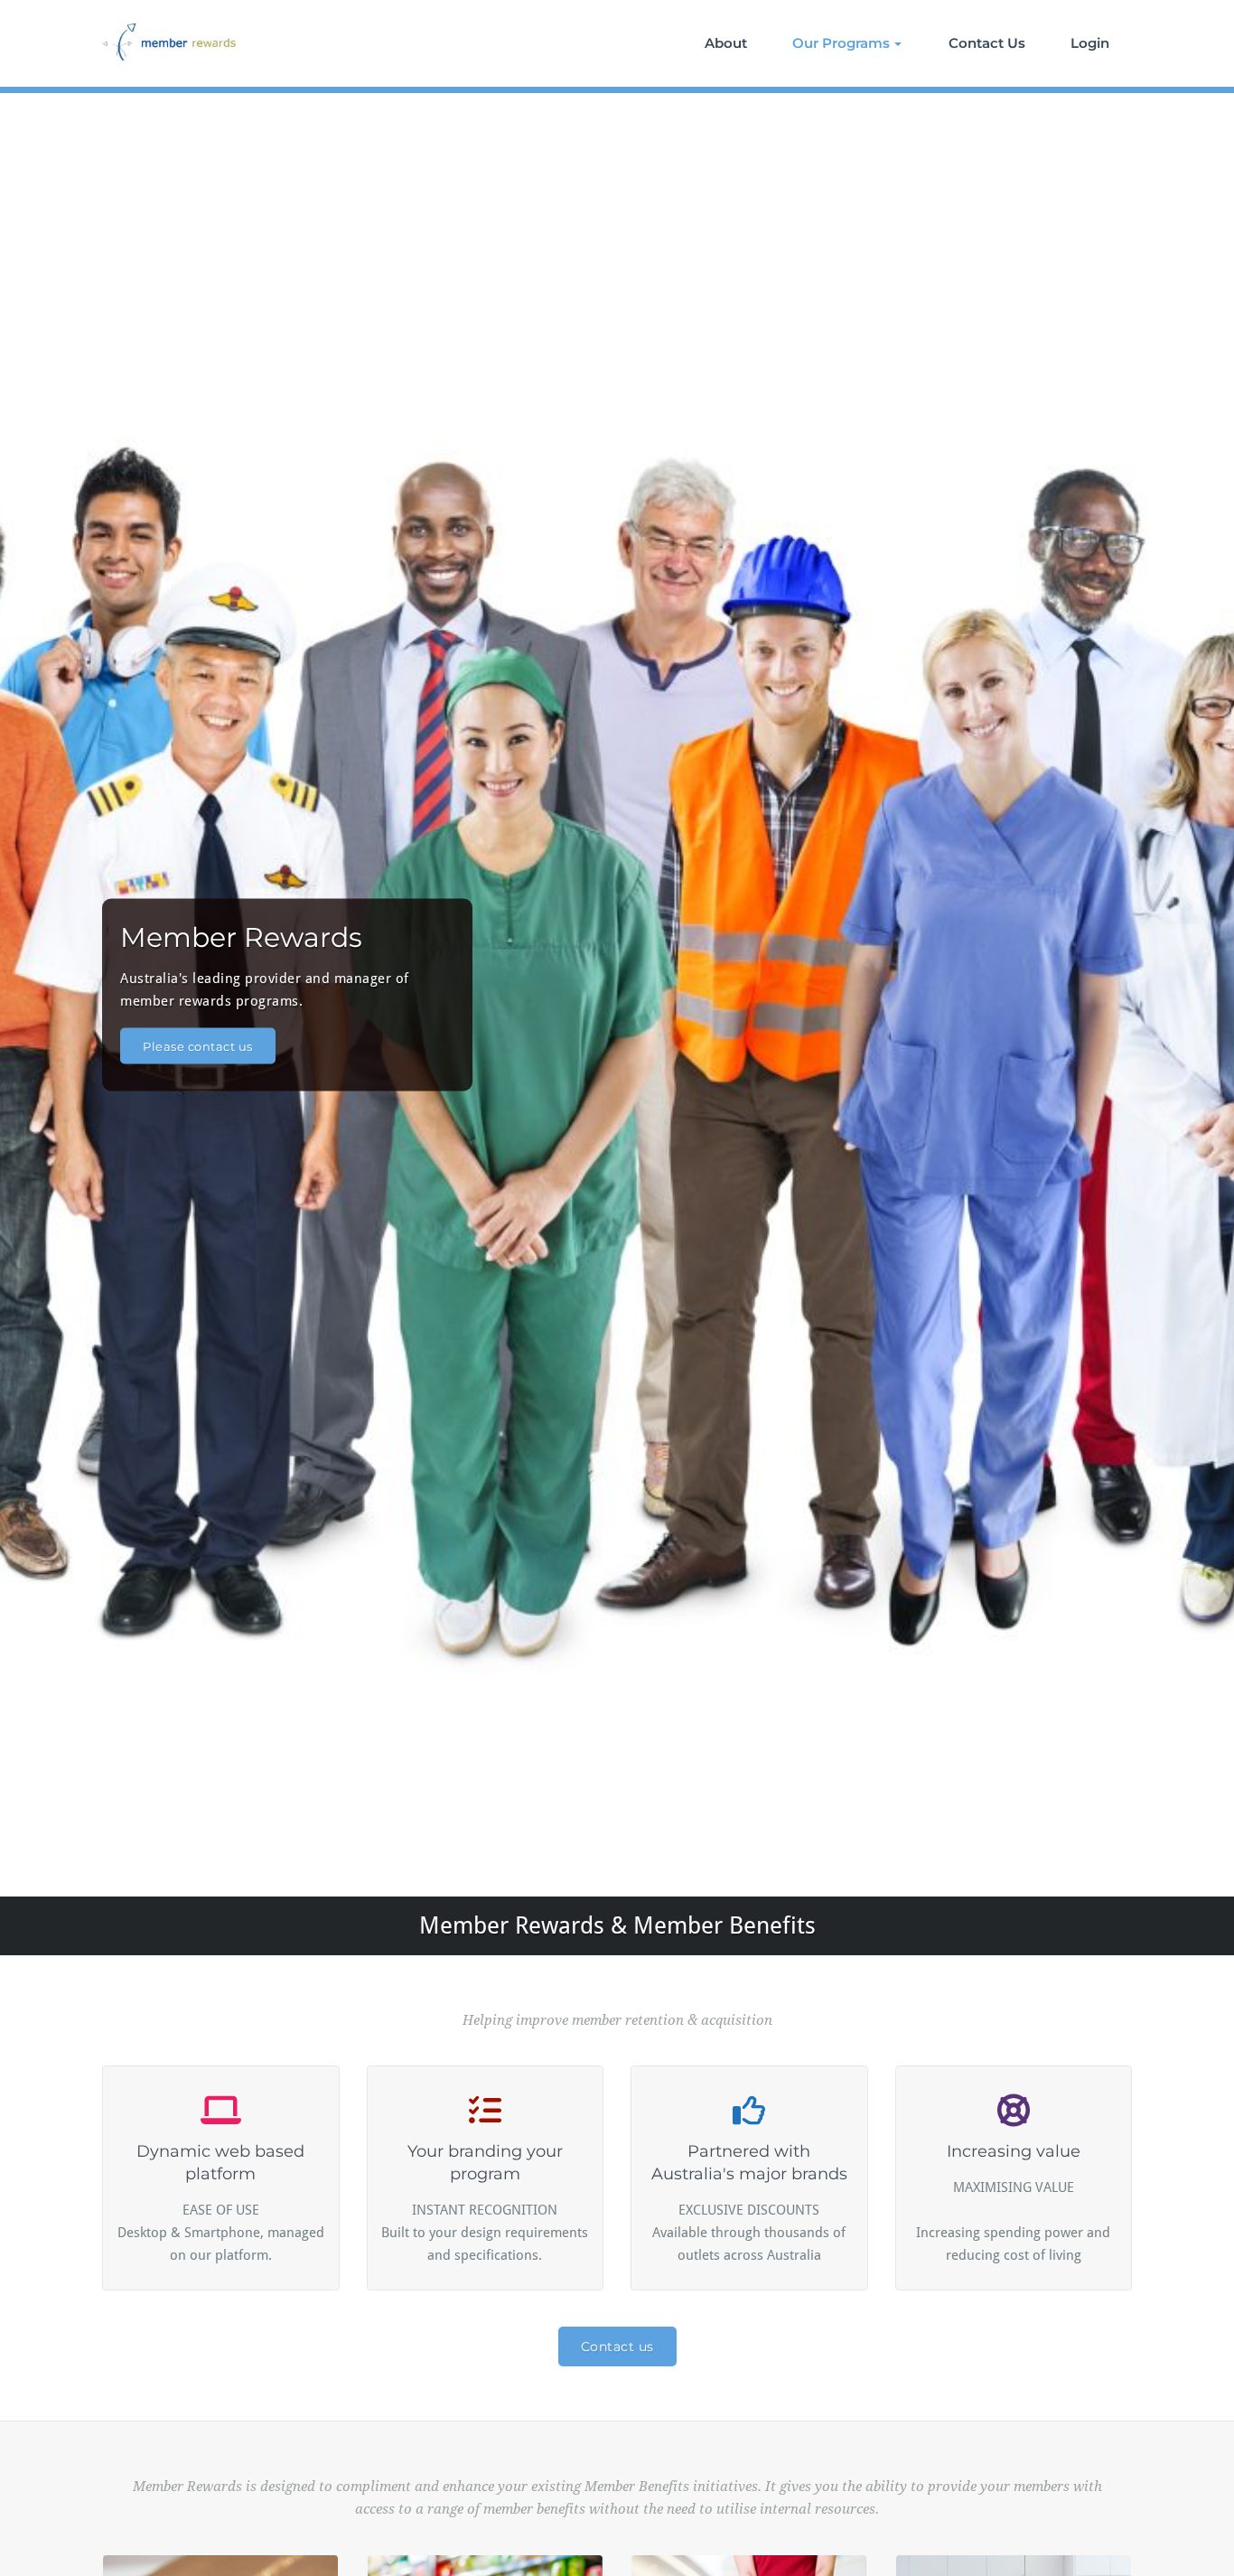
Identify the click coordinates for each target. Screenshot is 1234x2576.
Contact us (617, 2347)
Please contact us (198, 1045)
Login (1090, 43)
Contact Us (987, 43)
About (726, 43)
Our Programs (841, 43)
